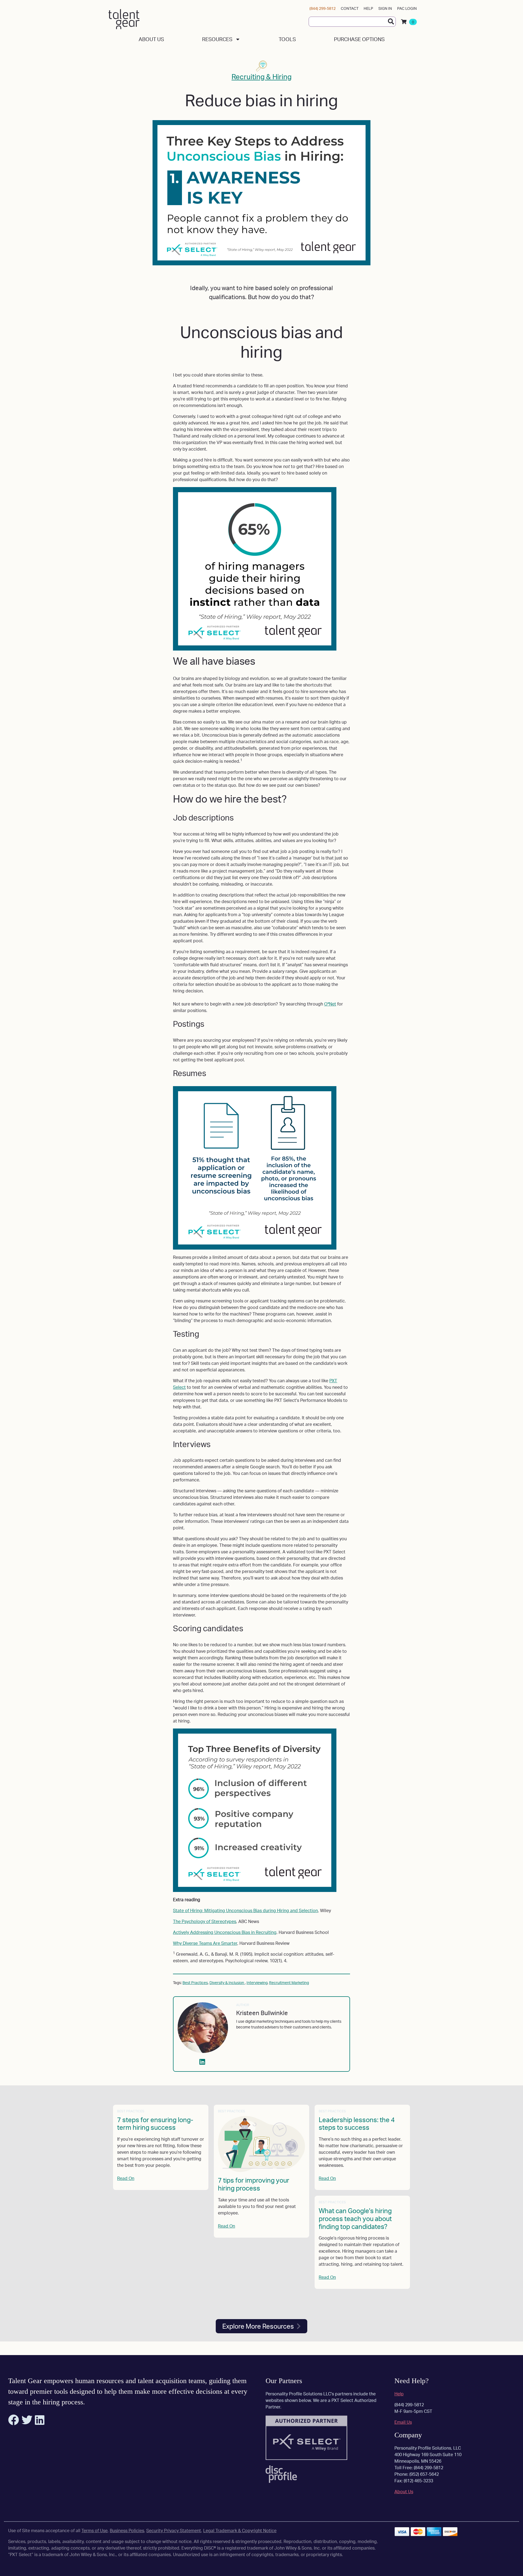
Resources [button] (217, 39)
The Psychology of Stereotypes (205, 1921)
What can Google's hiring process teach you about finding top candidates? (355, 2219)
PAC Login (407, 8)
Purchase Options (359, 39)
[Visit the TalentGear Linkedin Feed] (40, 2422)
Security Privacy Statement (174, 2531)
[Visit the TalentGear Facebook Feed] (14, 2422)
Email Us (403, 2422)
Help (368, 8)
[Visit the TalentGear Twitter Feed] (28, 2422)
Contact (350, 8)
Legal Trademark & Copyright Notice (240, 2531)
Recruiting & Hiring (261, 77)
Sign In (385, 8)
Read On (126, 2178)
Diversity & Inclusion (227, 1983)
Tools (287, 39)
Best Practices (195, 1983)
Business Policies (127, 2531)
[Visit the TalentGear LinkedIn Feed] (203, 2063)
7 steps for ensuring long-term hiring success (155, 2124)
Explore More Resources (258, 2326)
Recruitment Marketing (289, 1983)
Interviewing (257, 1983)
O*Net (330, 1004)
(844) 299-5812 (323, 8)
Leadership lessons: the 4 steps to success (357, 2124)
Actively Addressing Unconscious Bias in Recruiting (225, 1932)
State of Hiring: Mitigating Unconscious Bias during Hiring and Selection (245, 1910)
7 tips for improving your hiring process (254, 2184)
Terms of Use (95, 2531)
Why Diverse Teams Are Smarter (205, 1943)
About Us (151, 39)
